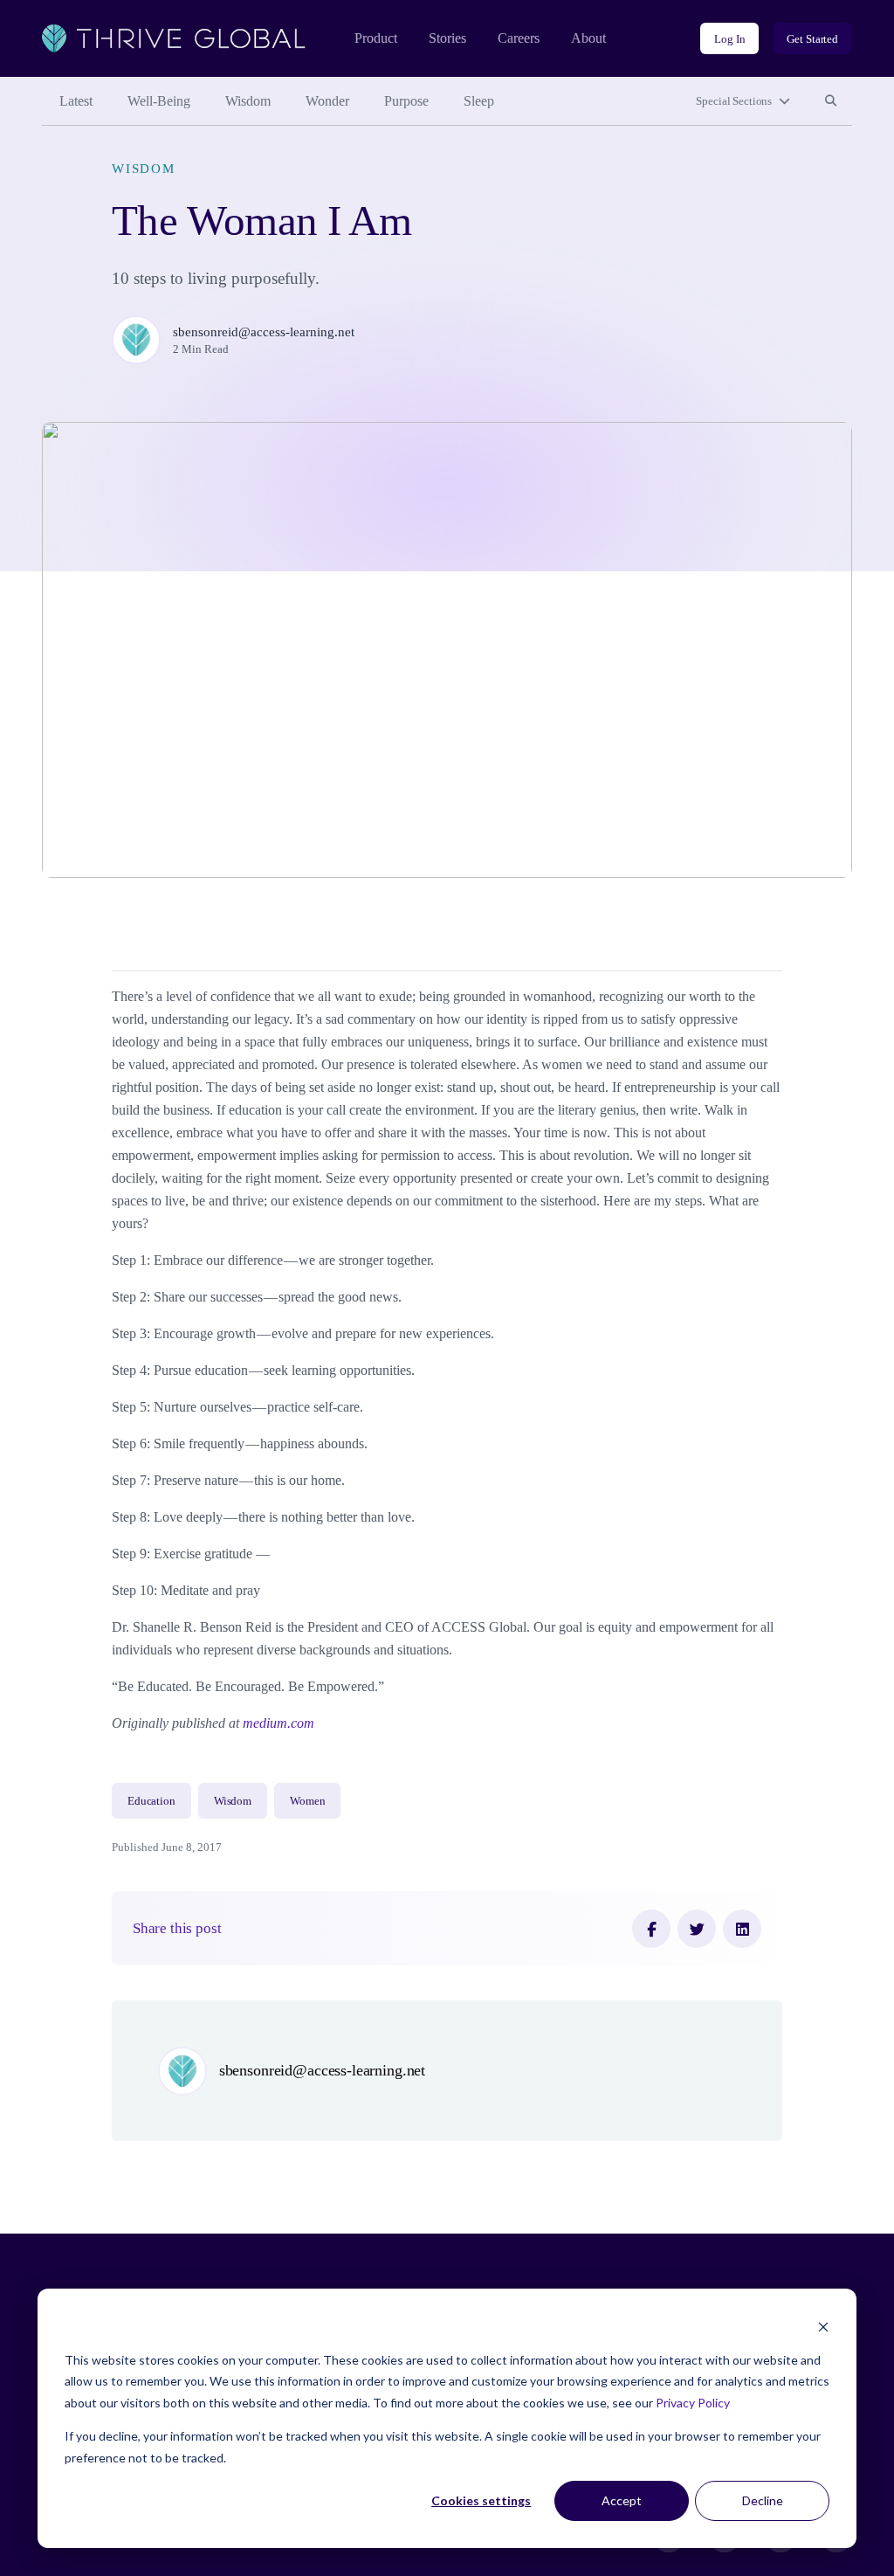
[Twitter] (697, 1929)
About (588, 38)
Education (151, 1801)
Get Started (812, 39)
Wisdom (248, 101)
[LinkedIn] (742, 1929)
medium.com (279, 1723)
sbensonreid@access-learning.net (264, 332)
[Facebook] (651, 1929)
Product (376, 38)
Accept (622, 2500)
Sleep (479, 101)
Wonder (327, 101)
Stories (447, 38)
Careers (519, 38)
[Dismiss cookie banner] (823, 2327)
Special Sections (734, 101)
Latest (76, 101)
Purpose (406, 101)
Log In (729, 39)
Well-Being (159, 101)
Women (307, 1801)
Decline (763, 2500)
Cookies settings (481, 2500)
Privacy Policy (693, 2403)
